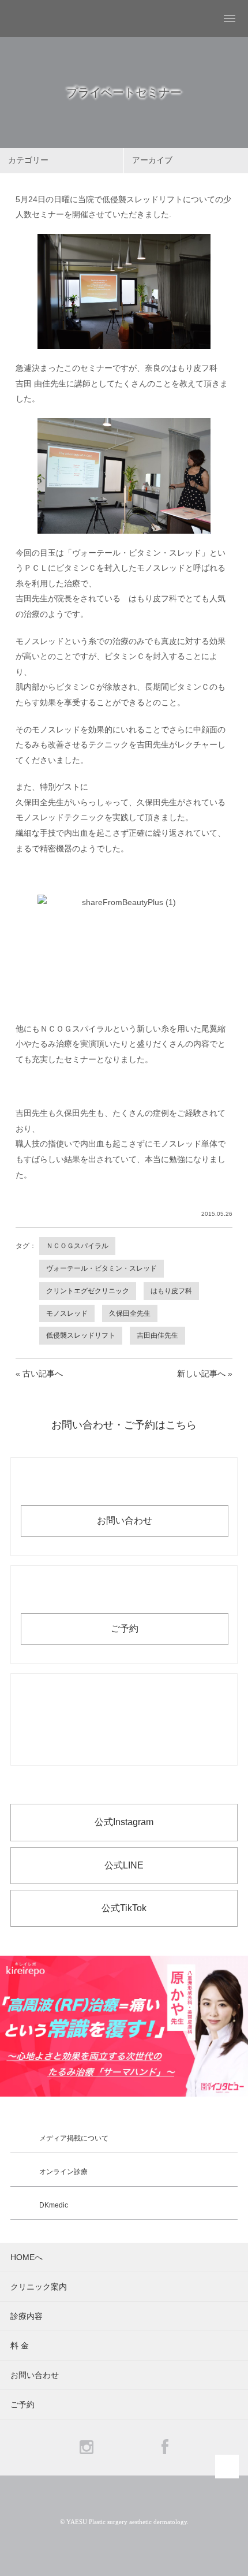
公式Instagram (124, 1822)
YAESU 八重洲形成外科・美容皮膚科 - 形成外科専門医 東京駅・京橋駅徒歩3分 (38, 18)
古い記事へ (43, 1373)
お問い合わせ (125, 1520)
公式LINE (124, 1865)
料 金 (20, 2346)
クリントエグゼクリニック (88, 1291)
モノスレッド (67, 1313)
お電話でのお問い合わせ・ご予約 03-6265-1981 (124, 1719)
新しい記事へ (201, 1373)
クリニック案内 (39, 2287)
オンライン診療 (63, 2172)
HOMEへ (27, 2257)
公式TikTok (124, 1908)
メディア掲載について (74, 2138)
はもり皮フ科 (171, 1291)
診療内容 (27, 2316)
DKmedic (54, 2205)
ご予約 (125, 1628)
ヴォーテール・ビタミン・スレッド (102, 1268)
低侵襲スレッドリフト (81, 1335)
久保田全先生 (130, 1313)
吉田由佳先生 (157, 1335)
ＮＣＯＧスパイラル (77, 1246)
